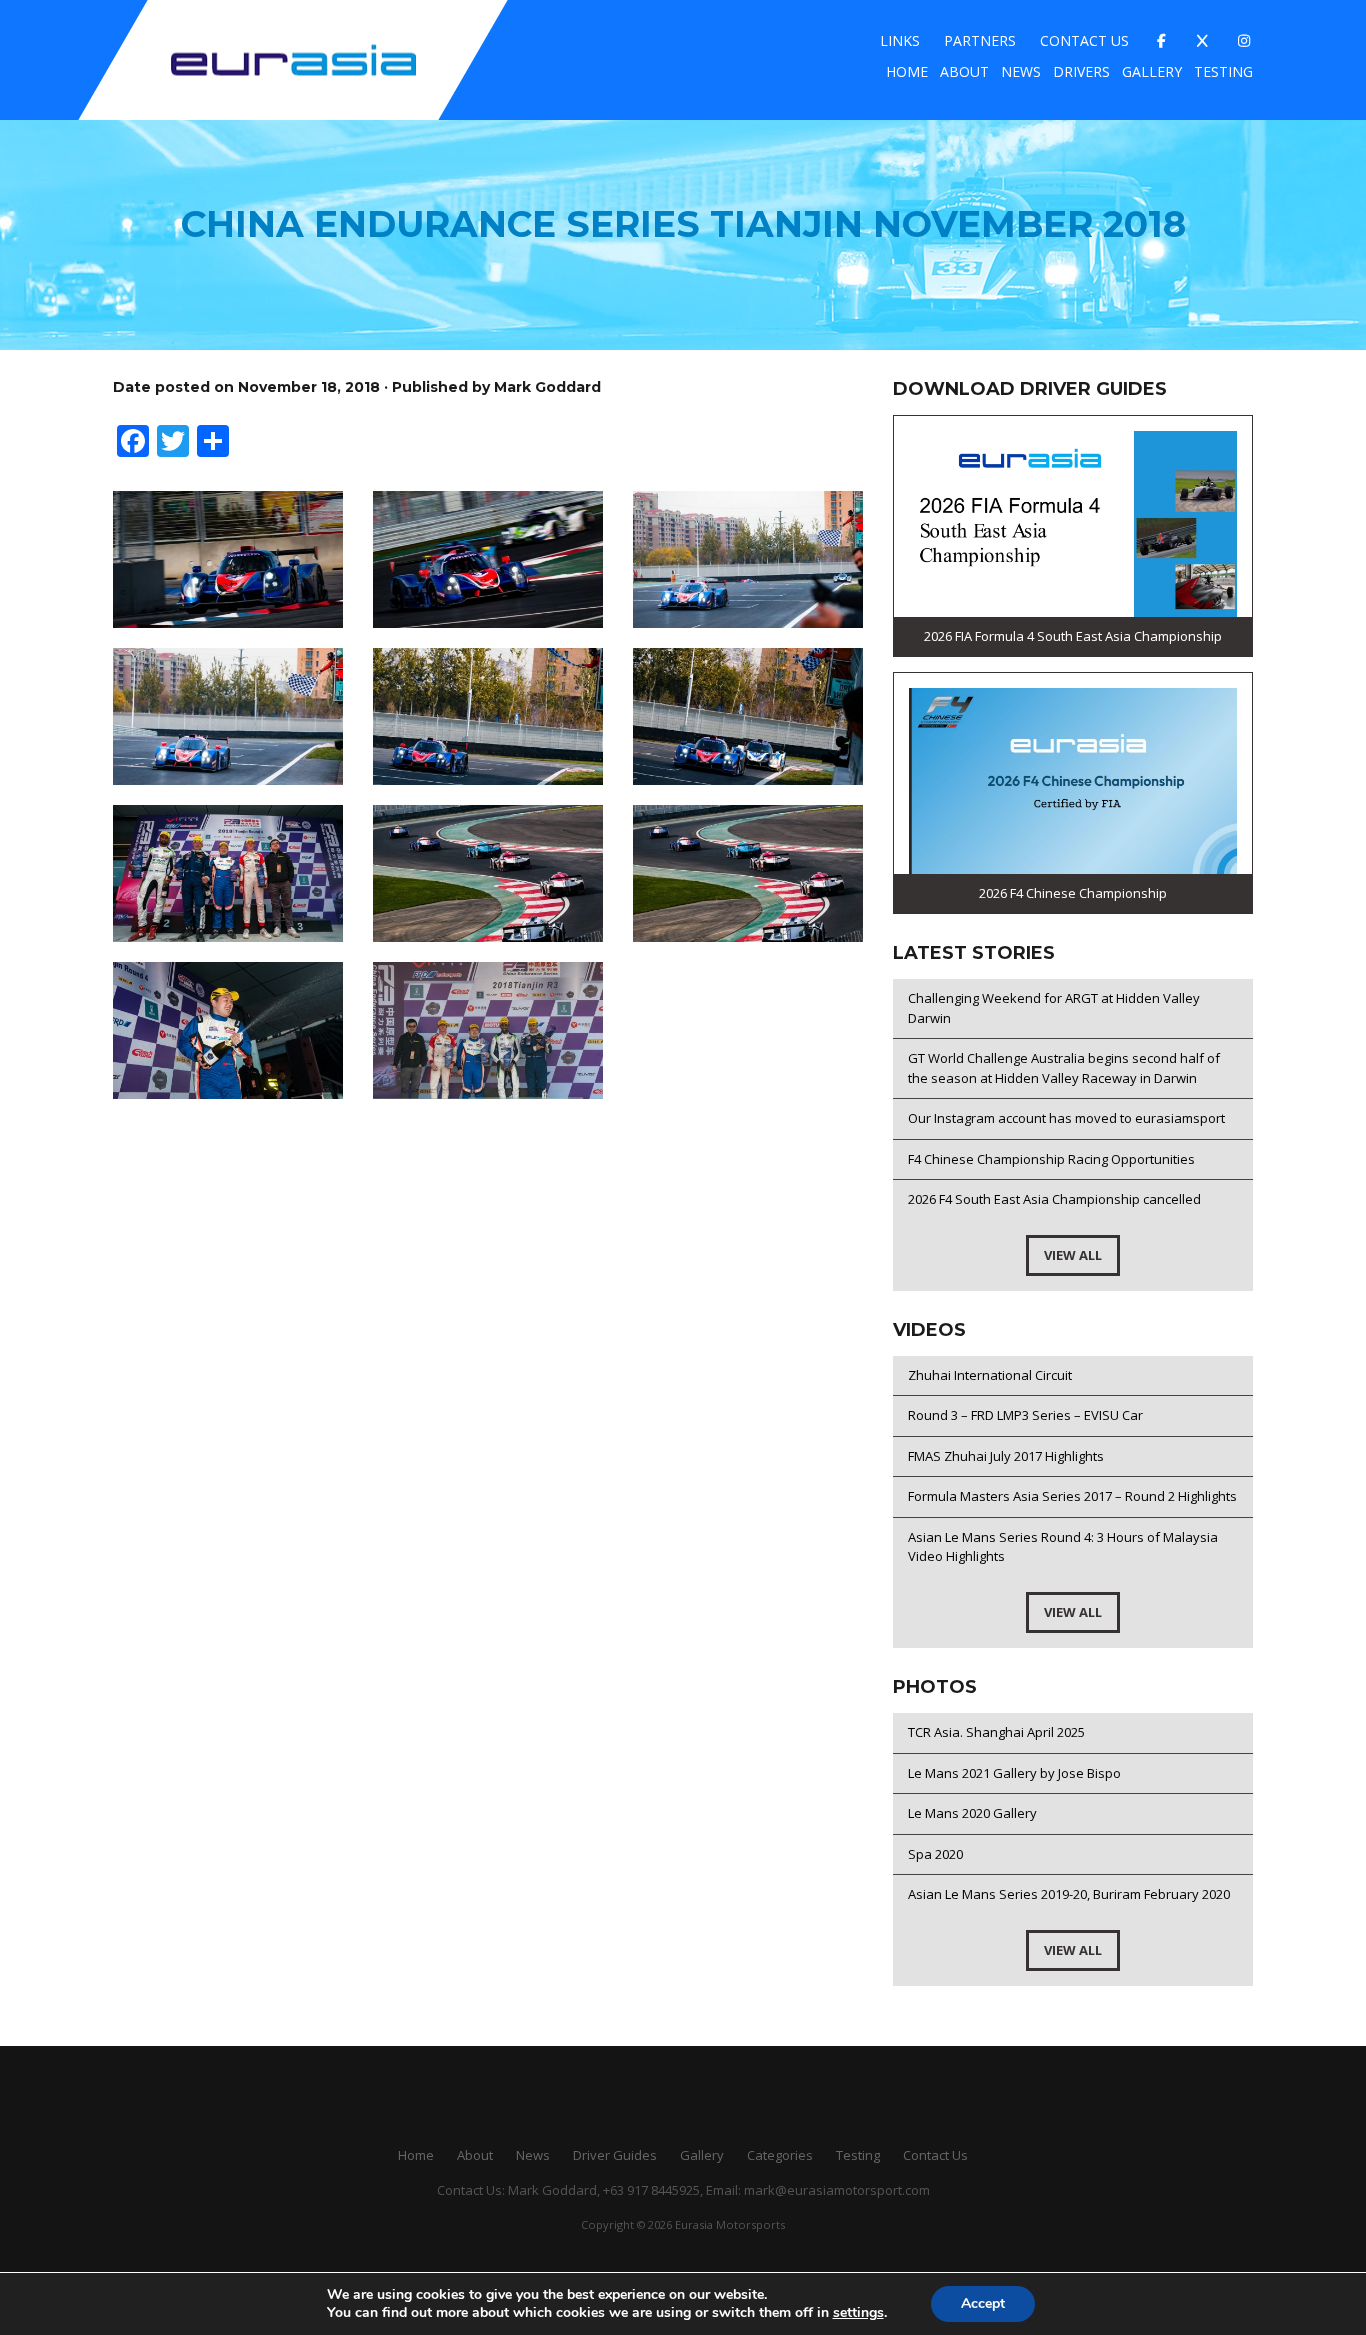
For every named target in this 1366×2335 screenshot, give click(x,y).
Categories (780, 2155)
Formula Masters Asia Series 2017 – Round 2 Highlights (1072, 1496)
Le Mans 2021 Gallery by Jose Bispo (1014, 1773)
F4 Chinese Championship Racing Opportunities (1051, 1159)
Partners (980, 40)
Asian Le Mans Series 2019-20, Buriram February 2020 (1069, 1894)
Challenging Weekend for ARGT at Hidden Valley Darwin (1054, 1008)
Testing (1223, 71)
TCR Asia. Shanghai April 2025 (996, 1732)
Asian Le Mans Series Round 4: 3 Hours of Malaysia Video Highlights (1063, 1547)
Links (900, 40)
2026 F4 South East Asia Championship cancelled (1054, 1199)
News (1021, 71)
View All (1073, 1255)
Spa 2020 (935, 1854)
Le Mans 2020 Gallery (972, 1813)
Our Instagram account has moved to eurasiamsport (1066, 1118)
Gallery (1152, 71)
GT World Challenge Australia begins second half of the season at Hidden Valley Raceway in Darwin (1064, 1068)
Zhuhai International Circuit (990, 1375)
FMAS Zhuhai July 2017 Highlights (1006, 1456)
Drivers (1081, 71)
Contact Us (1084, 40)
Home (907, 71)
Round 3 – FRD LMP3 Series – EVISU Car (1025, 1415)
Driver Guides (615, 2155)
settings (858, 2313)
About (964, 71)
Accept (983, 2303)
